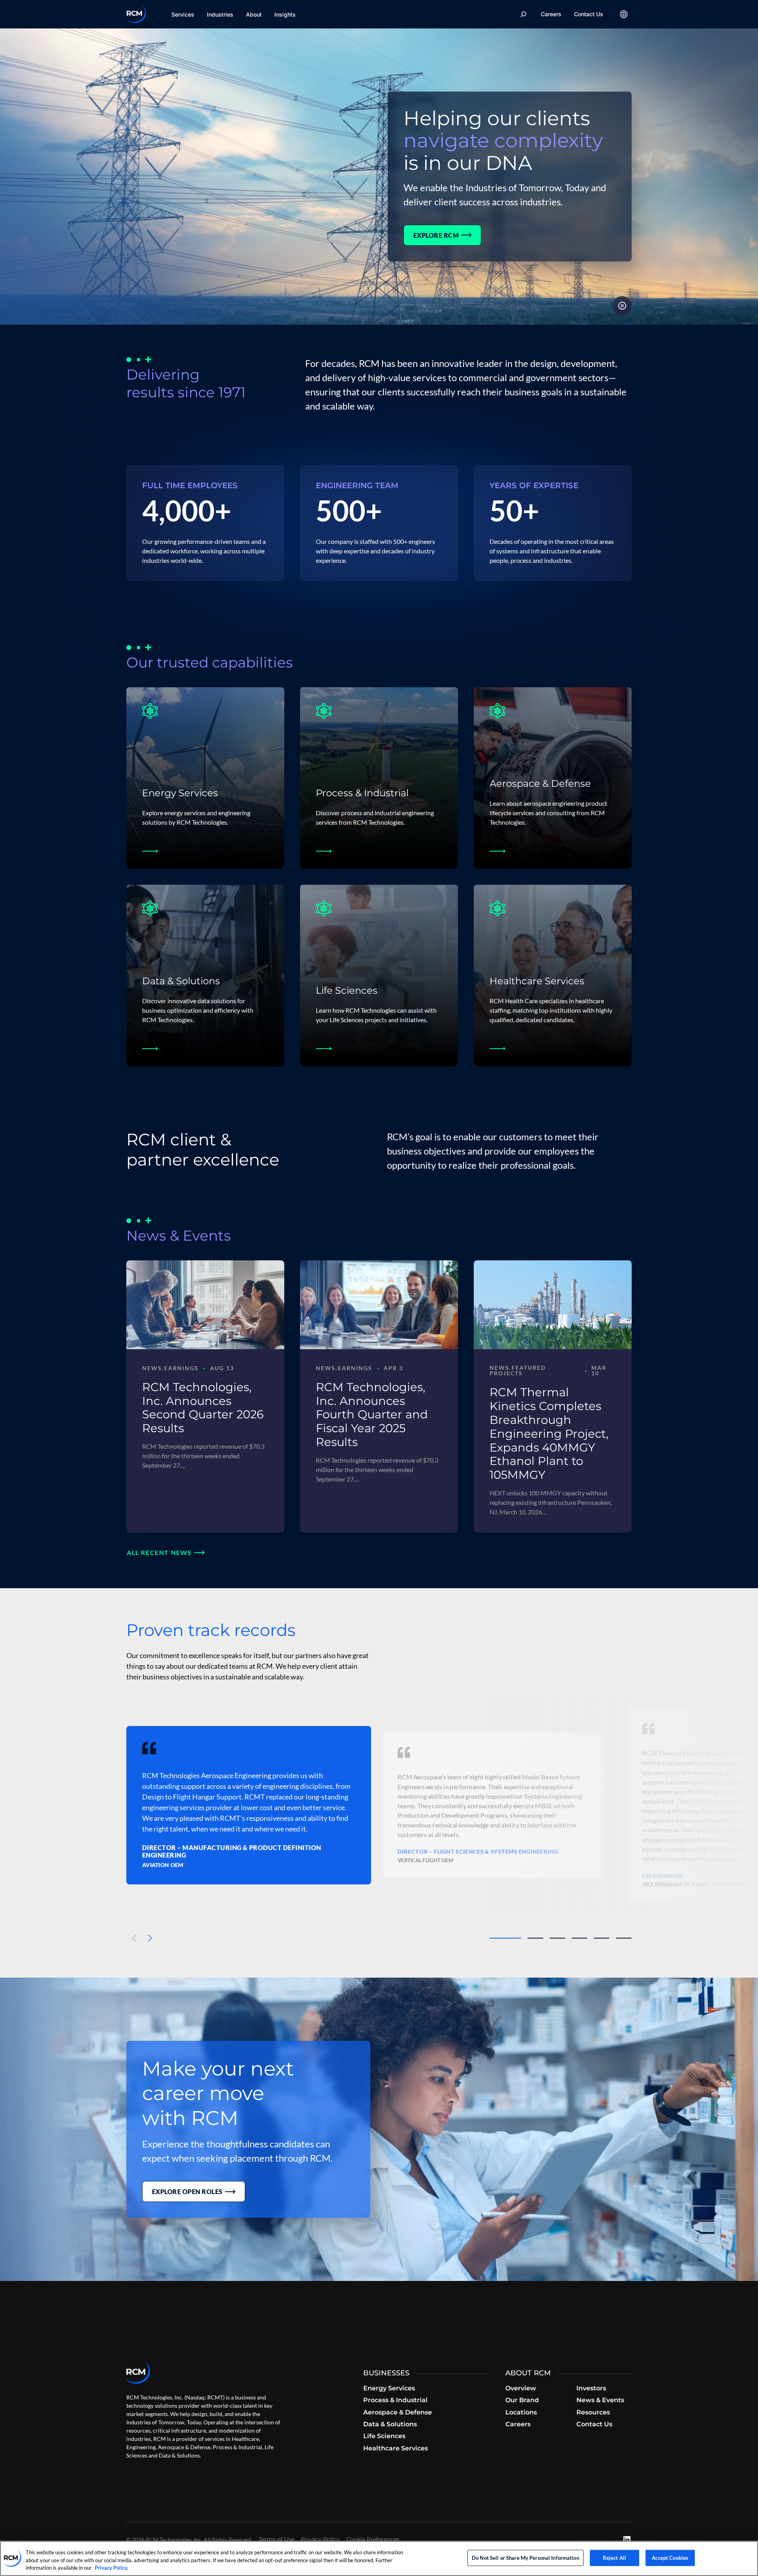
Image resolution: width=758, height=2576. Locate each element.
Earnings (181, 1368)
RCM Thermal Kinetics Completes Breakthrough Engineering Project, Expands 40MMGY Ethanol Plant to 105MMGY (549, 1433)
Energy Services (180, 793)
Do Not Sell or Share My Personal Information (525, 2557)
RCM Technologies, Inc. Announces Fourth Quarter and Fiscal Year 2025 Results (372, 1414)
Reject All (614, 2557)
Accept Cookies (670, 2557)
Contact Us (589, 14)
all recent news (159, 1552)
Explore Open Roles (187, 2191)
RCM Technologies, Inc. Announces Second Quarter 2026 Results (203, 1407)
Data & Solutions (181, 981)
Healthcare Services (537, 981)
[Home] (136, 14)
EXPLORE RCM (436, 235)
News (152, 1368)
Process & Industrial (362, 793)
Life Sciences (347, 990)
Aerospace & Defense (540, 783)
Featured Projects (518, 1370)
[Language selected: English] (624, 14)
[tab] (505, 1938)
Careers (551, 14)
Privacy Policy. (112, 2568)
